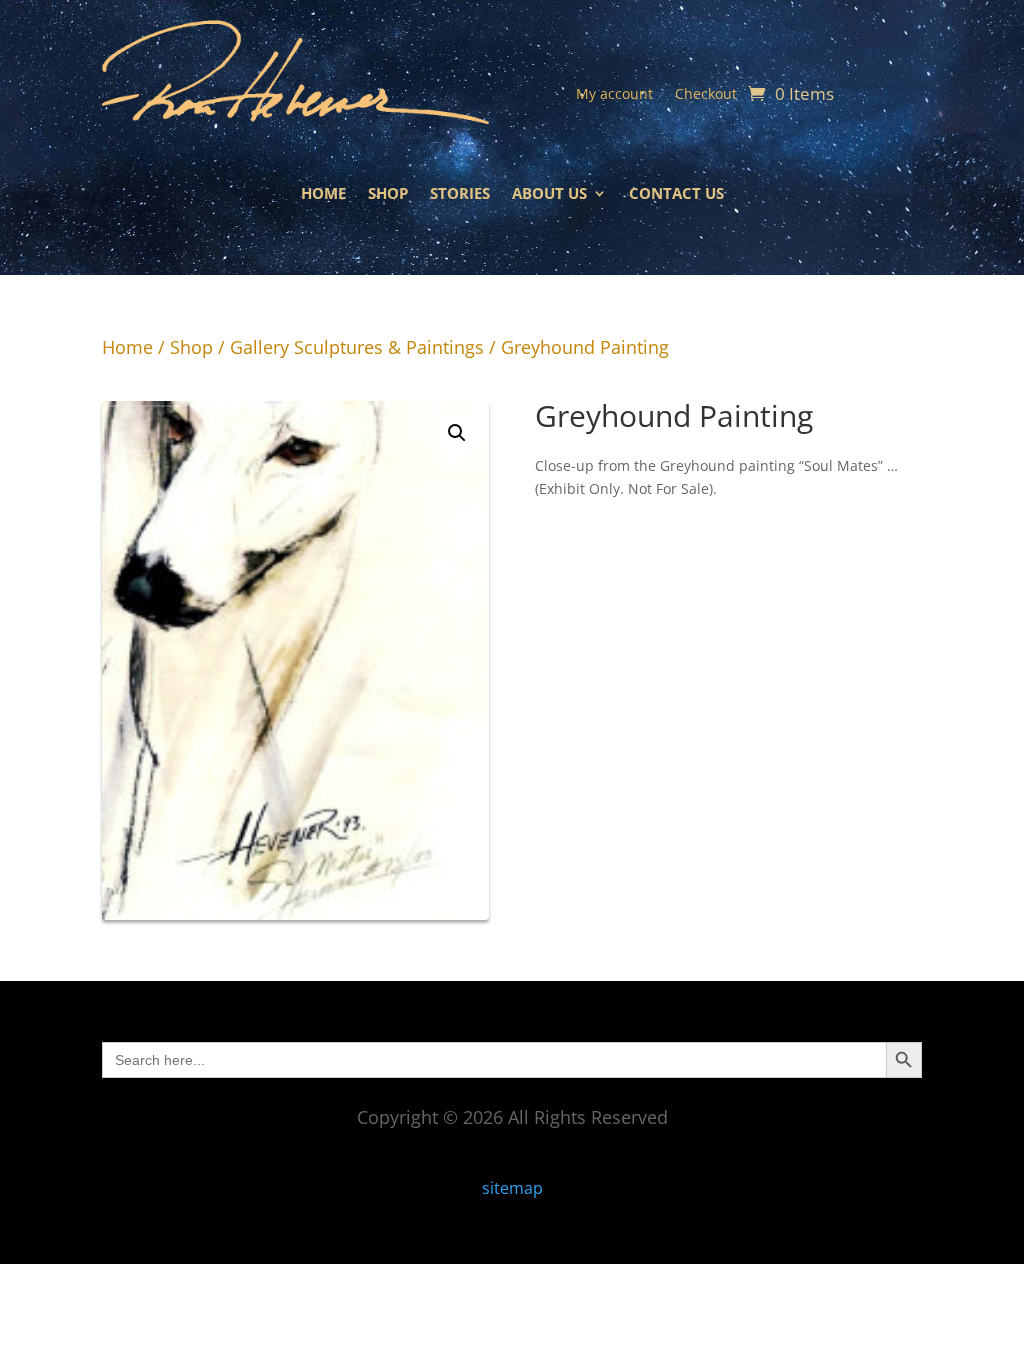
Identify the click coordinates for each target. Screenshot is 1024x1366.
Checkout (706, 95)
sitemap (512, 1188)
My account (614, 95)
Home (323, 194)
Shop (388, 194)
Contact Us (676, 194)
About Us (549, 194)
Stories (460, 194)
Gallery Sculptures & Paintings (357, 347)
